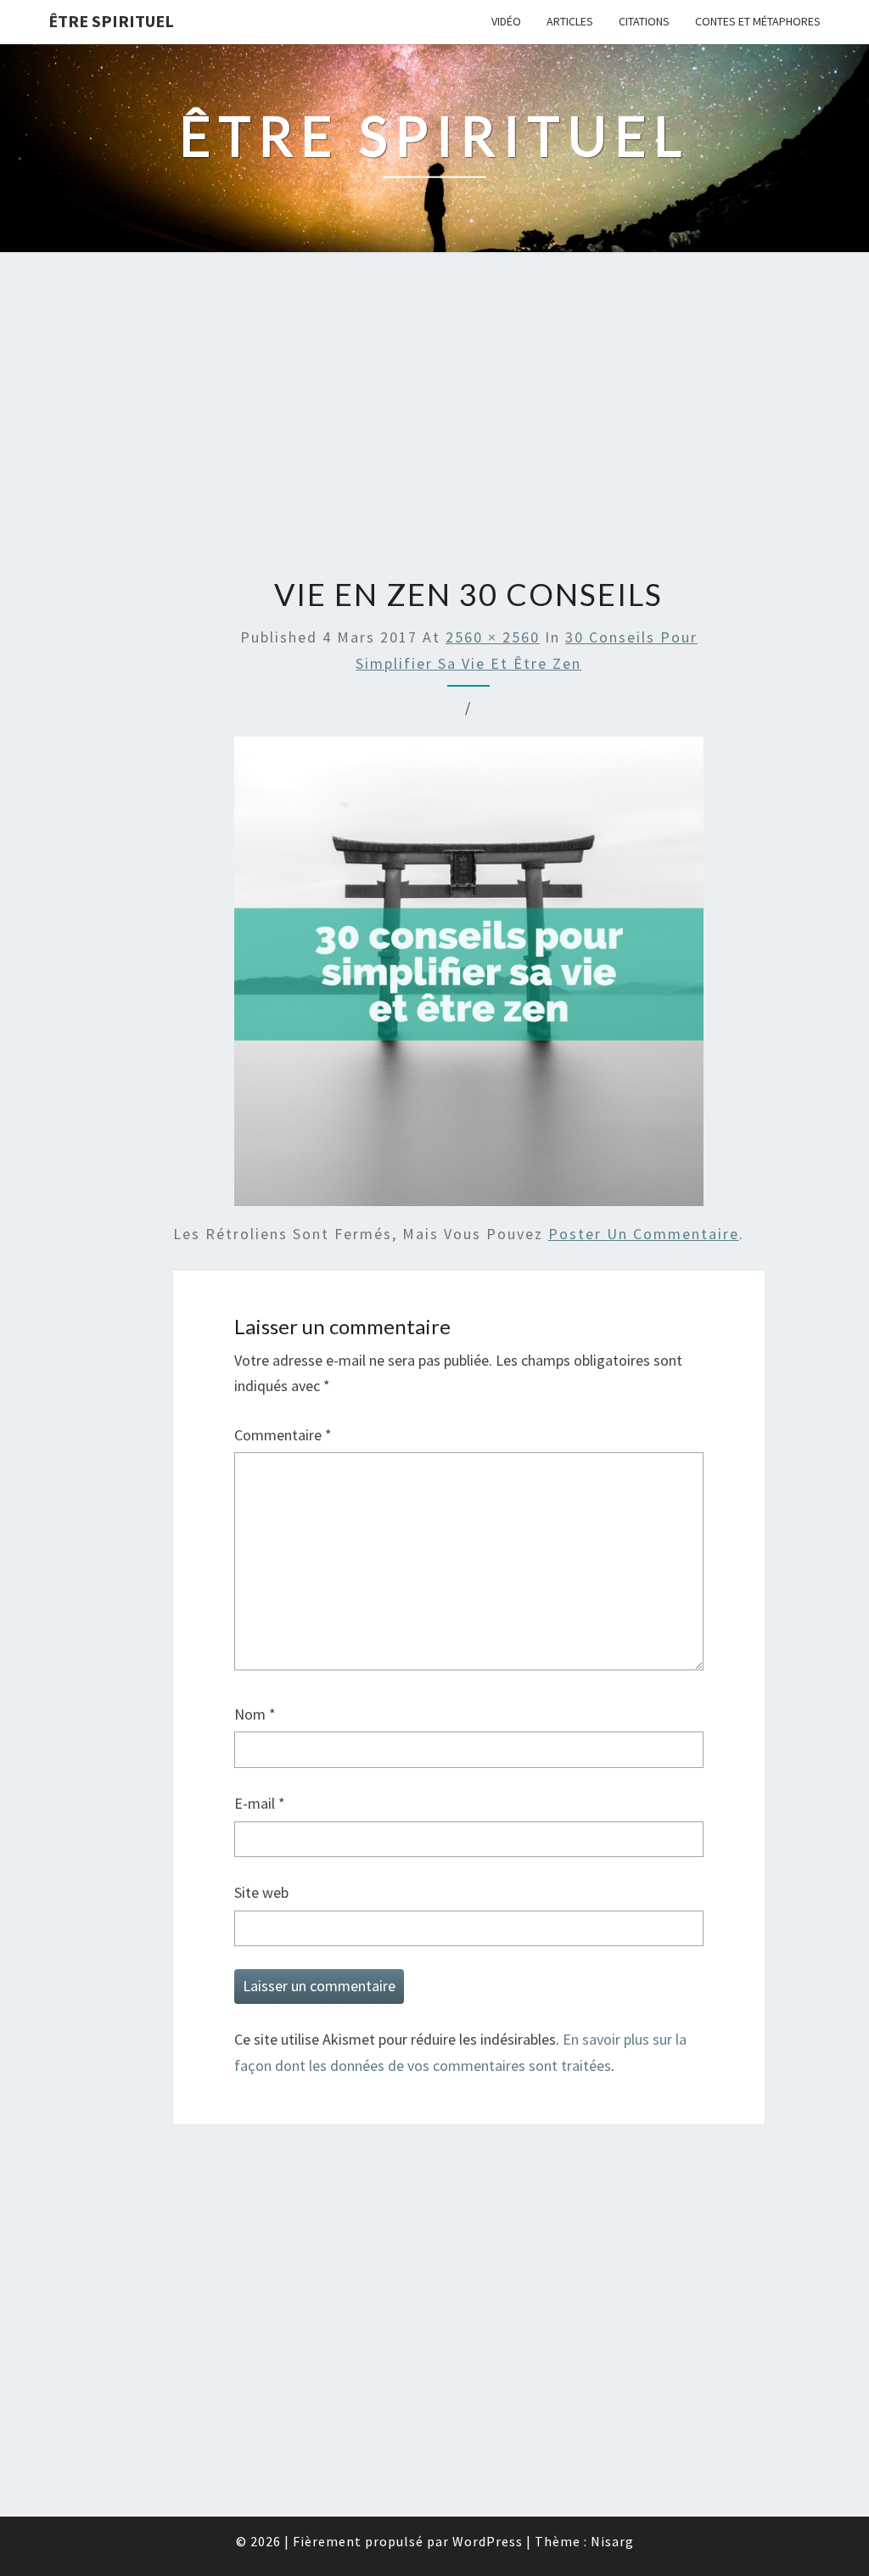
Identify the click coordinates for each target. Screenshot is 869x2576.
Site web (261, 1892)
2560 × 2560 (493, 637)
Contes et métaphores (758, 21)
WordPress (488, 2541)
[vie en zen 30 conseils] (469, 977)
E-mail (260, 1803)
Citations (644, 21)
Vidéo (506, 21)
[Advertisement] (434, 417)
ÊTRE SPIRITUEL (111, 21)
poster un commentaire (644, 1234)
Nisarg (612, 2541)
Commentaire (283, 1435)
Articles (570, 21)
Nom (255, 1714)
